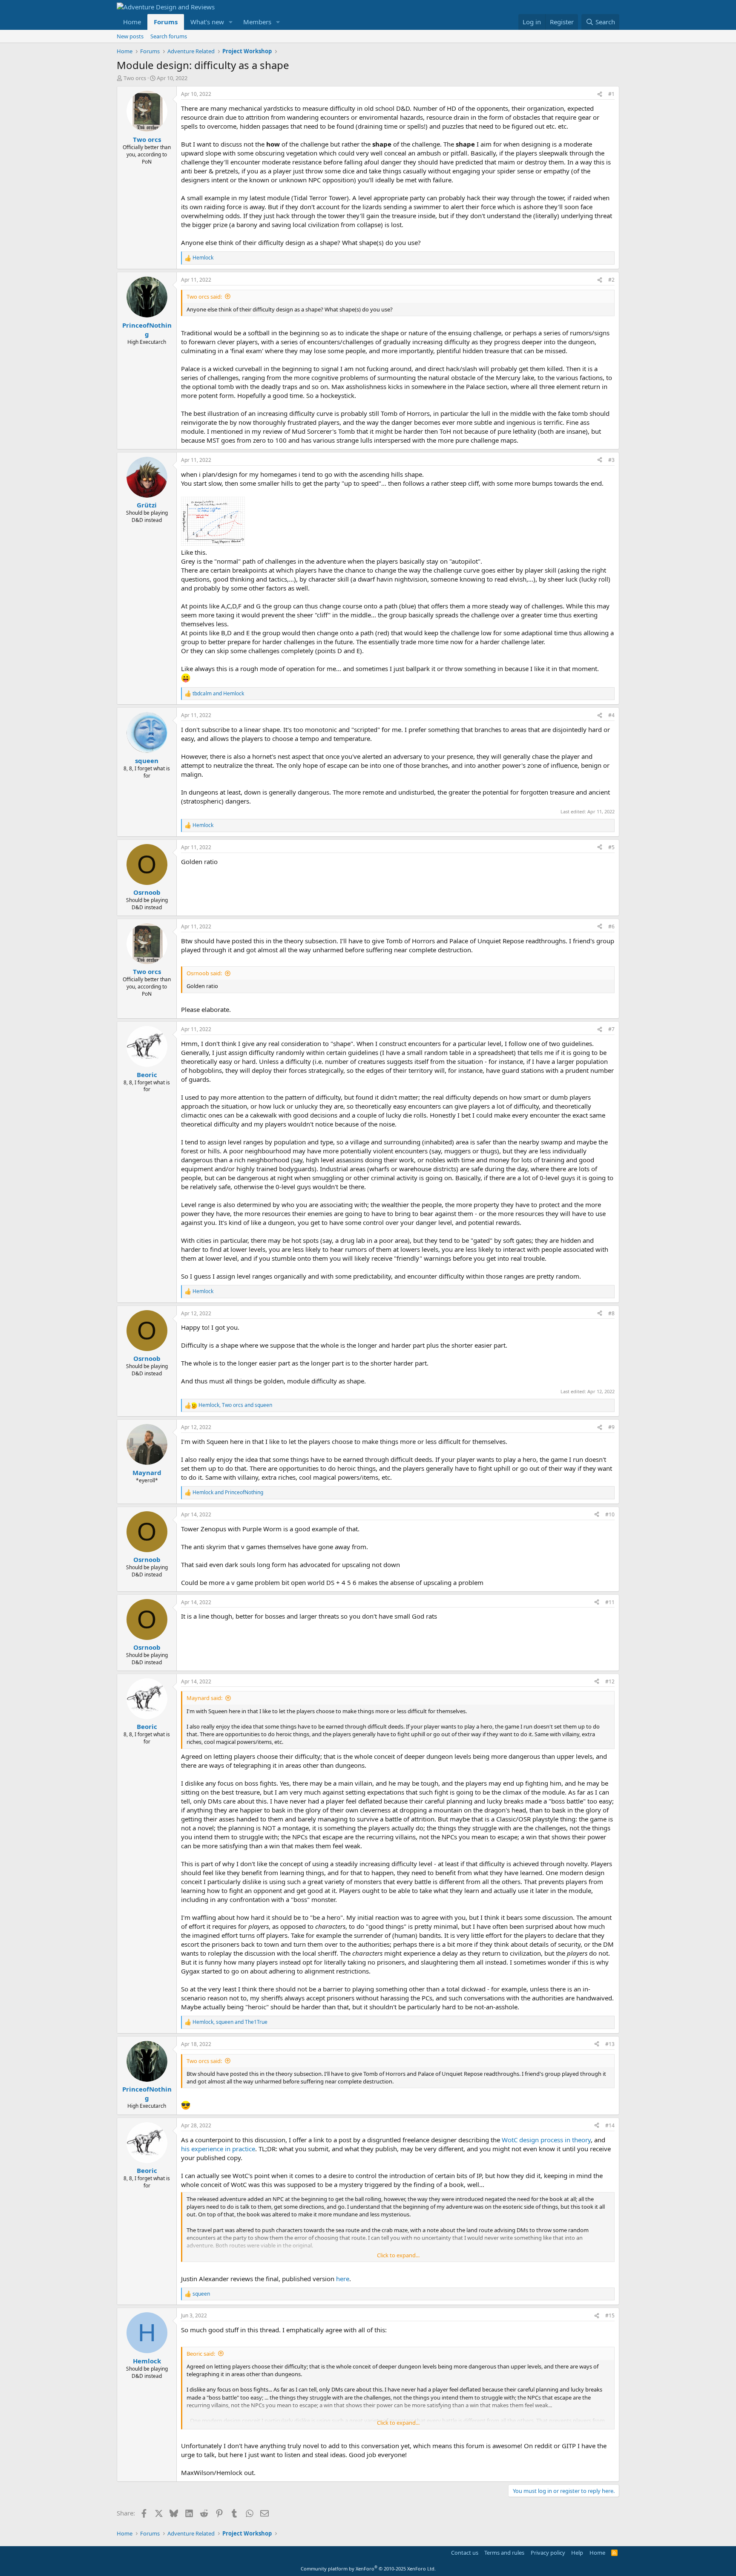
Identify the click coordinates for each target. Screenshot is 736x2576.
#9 (611, 1427)
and (218, 694)
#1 (611, 94)
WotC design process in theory (546, 2140)
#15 (610, 2315)
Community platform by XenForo (368, 2569)
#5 (611, 847)
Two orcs (135, 78)
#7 (611, 1029)
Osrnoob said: (204, 973)
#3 (611, 460)
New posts (130, 36)
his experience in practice (218, 2149)
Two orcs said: (204, 297)
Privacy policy (548, 2553)
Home (132, 22)
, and (235, 1405)
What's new (207, 22)
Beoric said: (201, 2354)
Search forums (169, 36)
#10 (610, 1514)
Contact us (465, 2553)
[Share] (600, 94)
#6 (611, 926)
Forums (166, 22)
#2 (611, 280)
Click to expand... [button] (398, 2255)
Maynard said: (204, 1698)
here (343, 2279)
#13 (610, 2044)
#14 (610, 2125)
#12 (610, 1681)
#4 (611, 715)
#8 (611, 1313)
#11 (610, 1602)
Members (257, 22)
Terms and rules (504, 2553)
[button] (231, 22)
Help (577, 2553)
